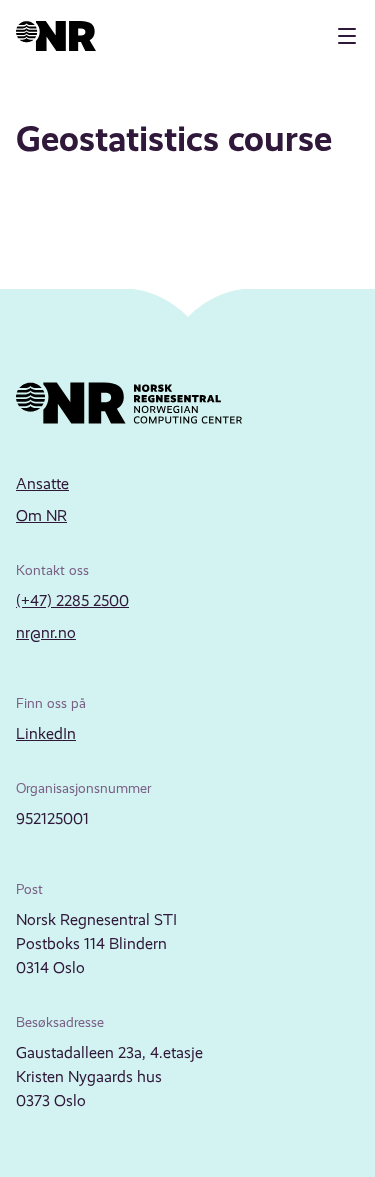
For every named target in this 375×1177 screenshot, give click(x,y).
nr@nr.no (46, 632)
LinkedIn (46, 733)
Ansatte (42, 483)
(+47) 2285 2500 (72, 600)
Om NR (41, 515)
